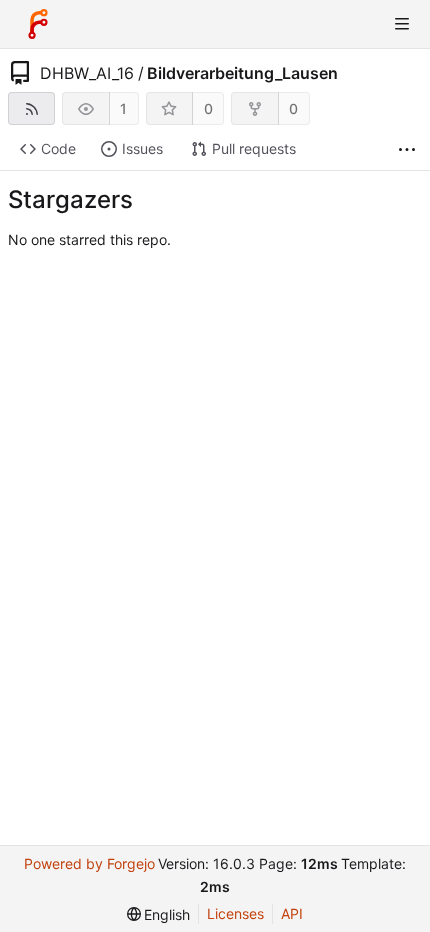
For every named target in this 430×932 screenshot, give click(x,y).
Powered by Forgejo (89, 863)
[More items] (407, 149)
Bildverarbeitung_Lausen (242, 73)
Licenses (235, 913)
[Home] (38, 24)
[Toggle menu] (402, 24)
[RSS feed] (31, 108)
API (292, 913)
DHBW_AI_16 (87, 73)
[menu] (159, 914)
